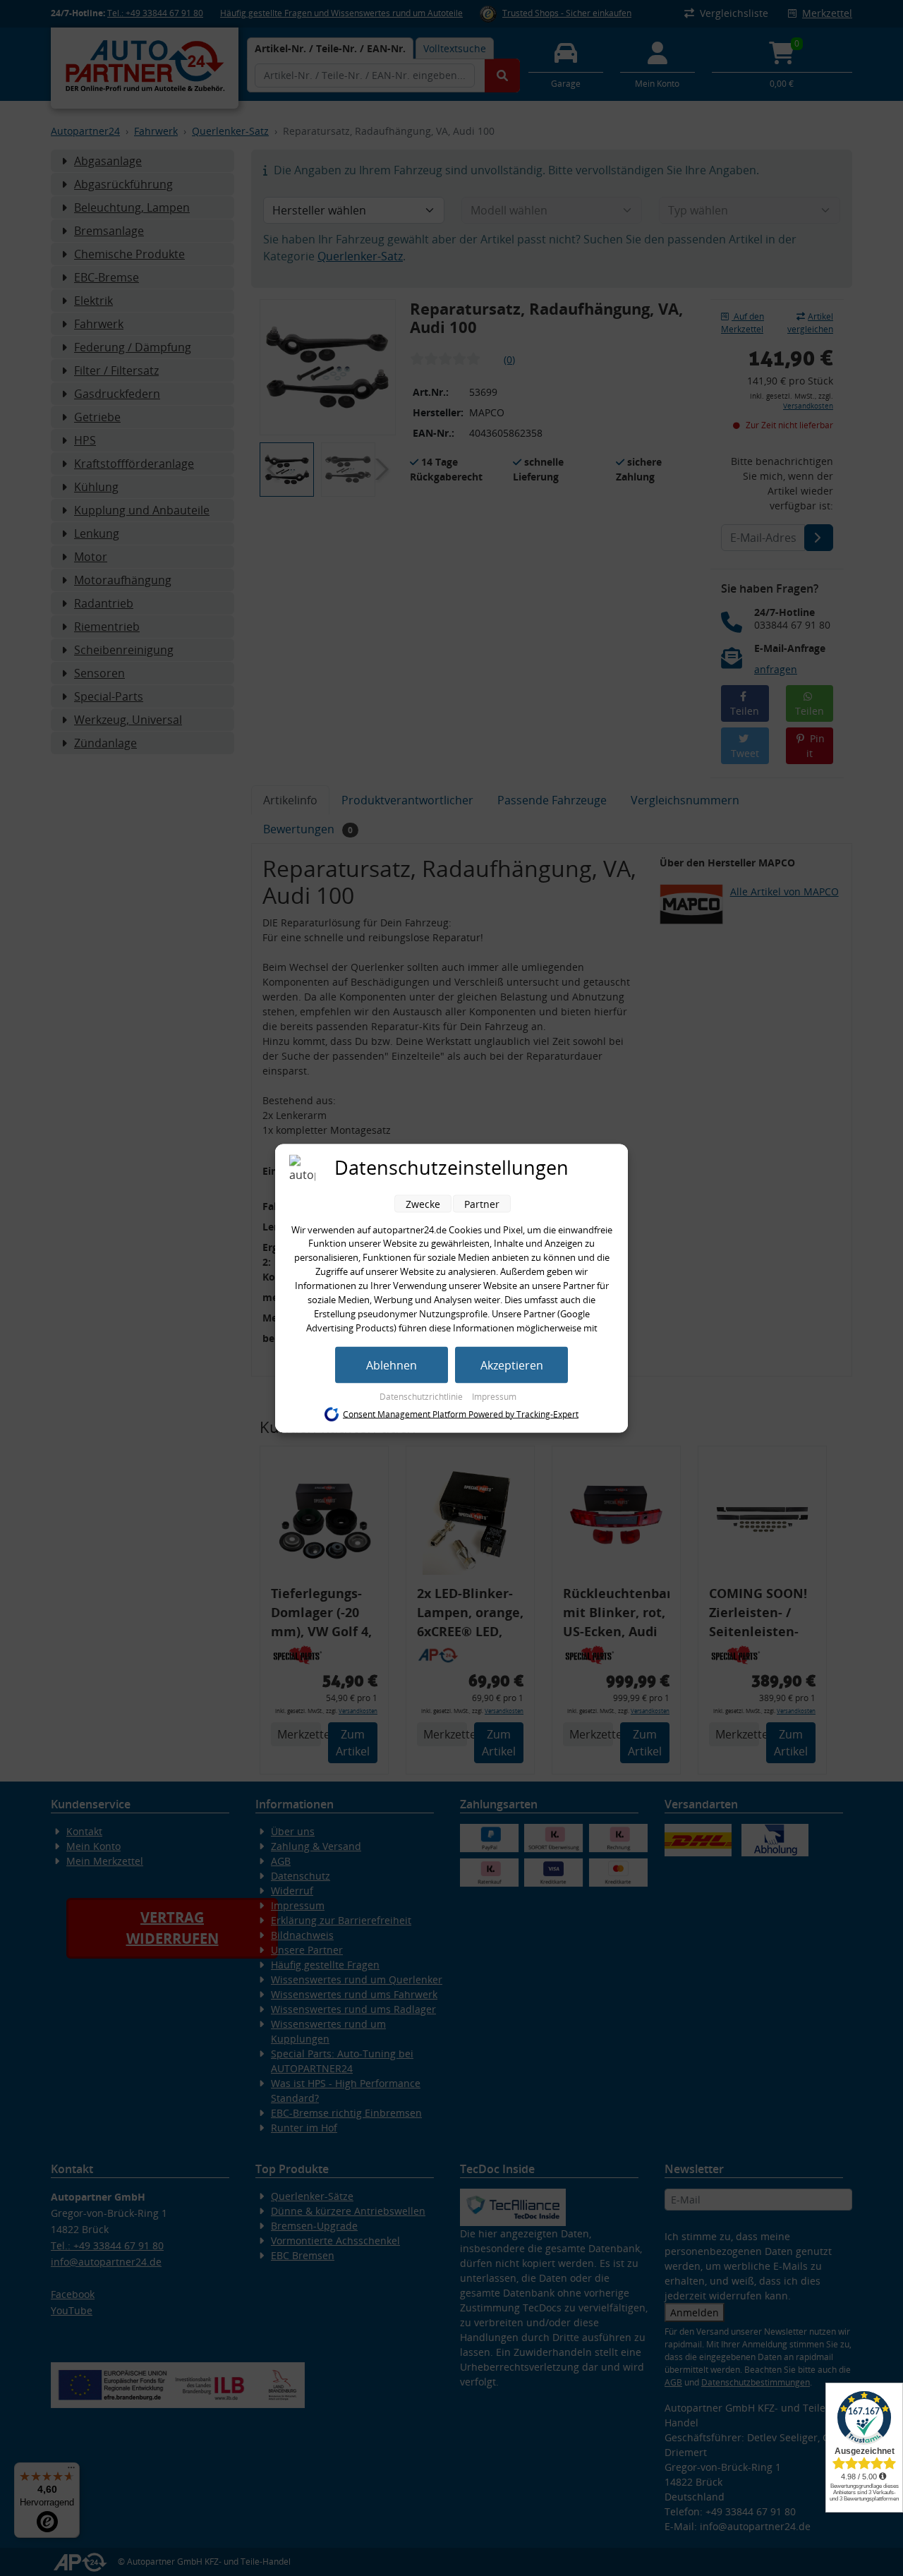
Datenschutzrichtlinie (422, 1396)
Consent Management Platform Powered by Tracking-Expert (461, 1414)
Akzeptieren (512, 1365)
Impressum (494, 1396)
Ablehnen (392, 1365)
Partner (482, 1203)
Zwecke (423, 1203)
